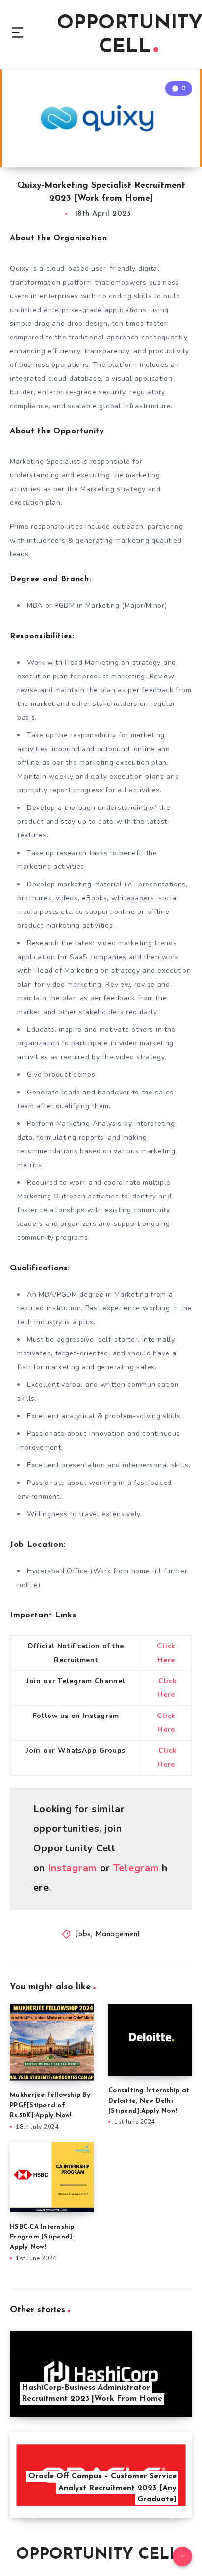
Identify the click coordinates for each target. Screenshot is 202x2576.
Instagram (73, 1868)
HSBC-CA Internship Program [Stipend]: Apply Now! (42, 2237)
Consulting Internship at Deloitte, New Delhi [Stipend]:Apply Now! (149, 2101)
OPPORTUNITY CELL (97, 2555)
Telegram (136, 1868)
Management (118, 1935)
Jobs (83, 1935)
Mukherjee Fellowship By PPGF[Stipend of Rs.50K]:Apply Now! (50, 2105)
